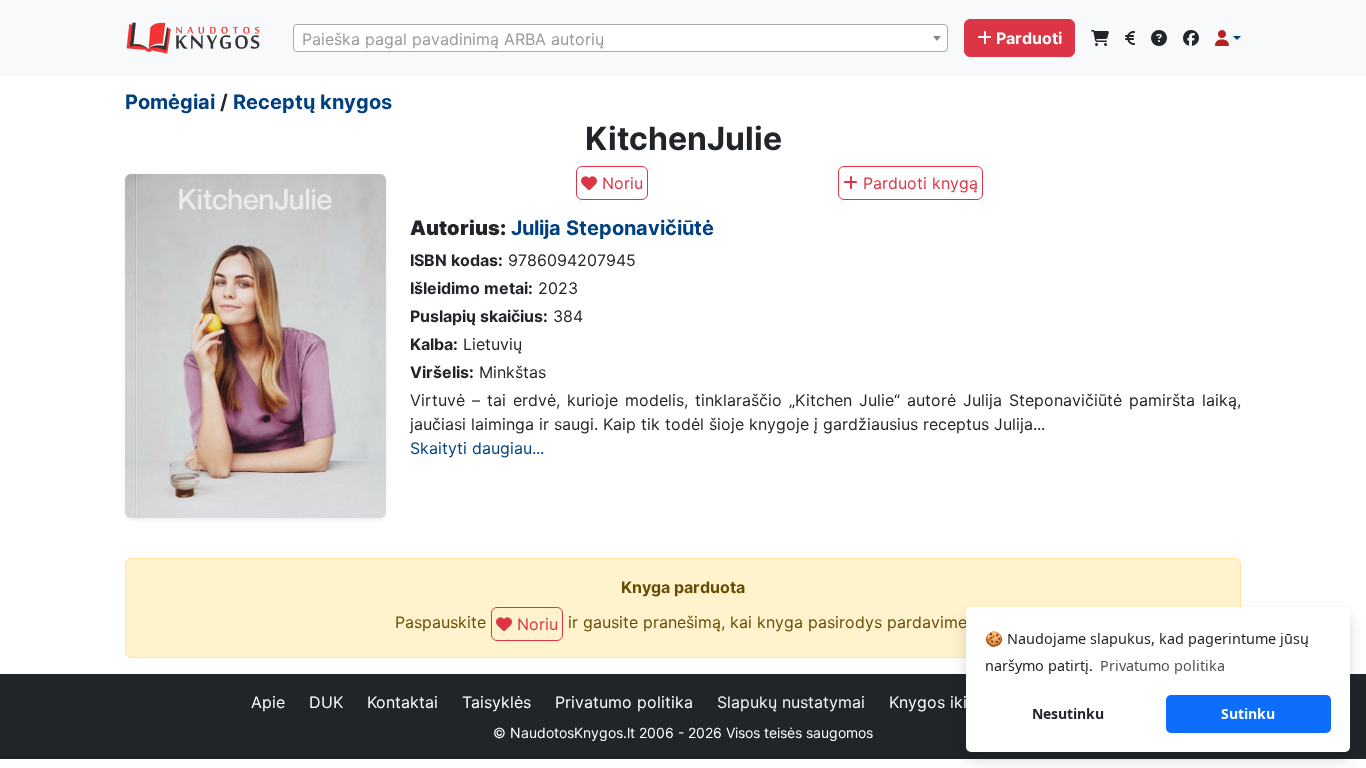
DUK (326, 702)
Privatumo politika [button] (1162, 665)
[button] (1228, 38)
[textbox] (620, 39)
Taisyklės (496, 702)
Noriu (620, 183)
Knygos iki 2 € (943, 702)
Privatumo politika (624, 702)
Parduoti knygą (918, 183)
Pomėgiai (170, 102)
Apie (268, 702)
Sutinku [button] (1248, 713)
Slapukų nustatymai (791, 702)
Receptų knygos (312, 102)
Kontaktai (402, 702)
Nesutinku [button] (1068, 713)
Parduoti (1029, 38)
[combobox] (620, 38)
